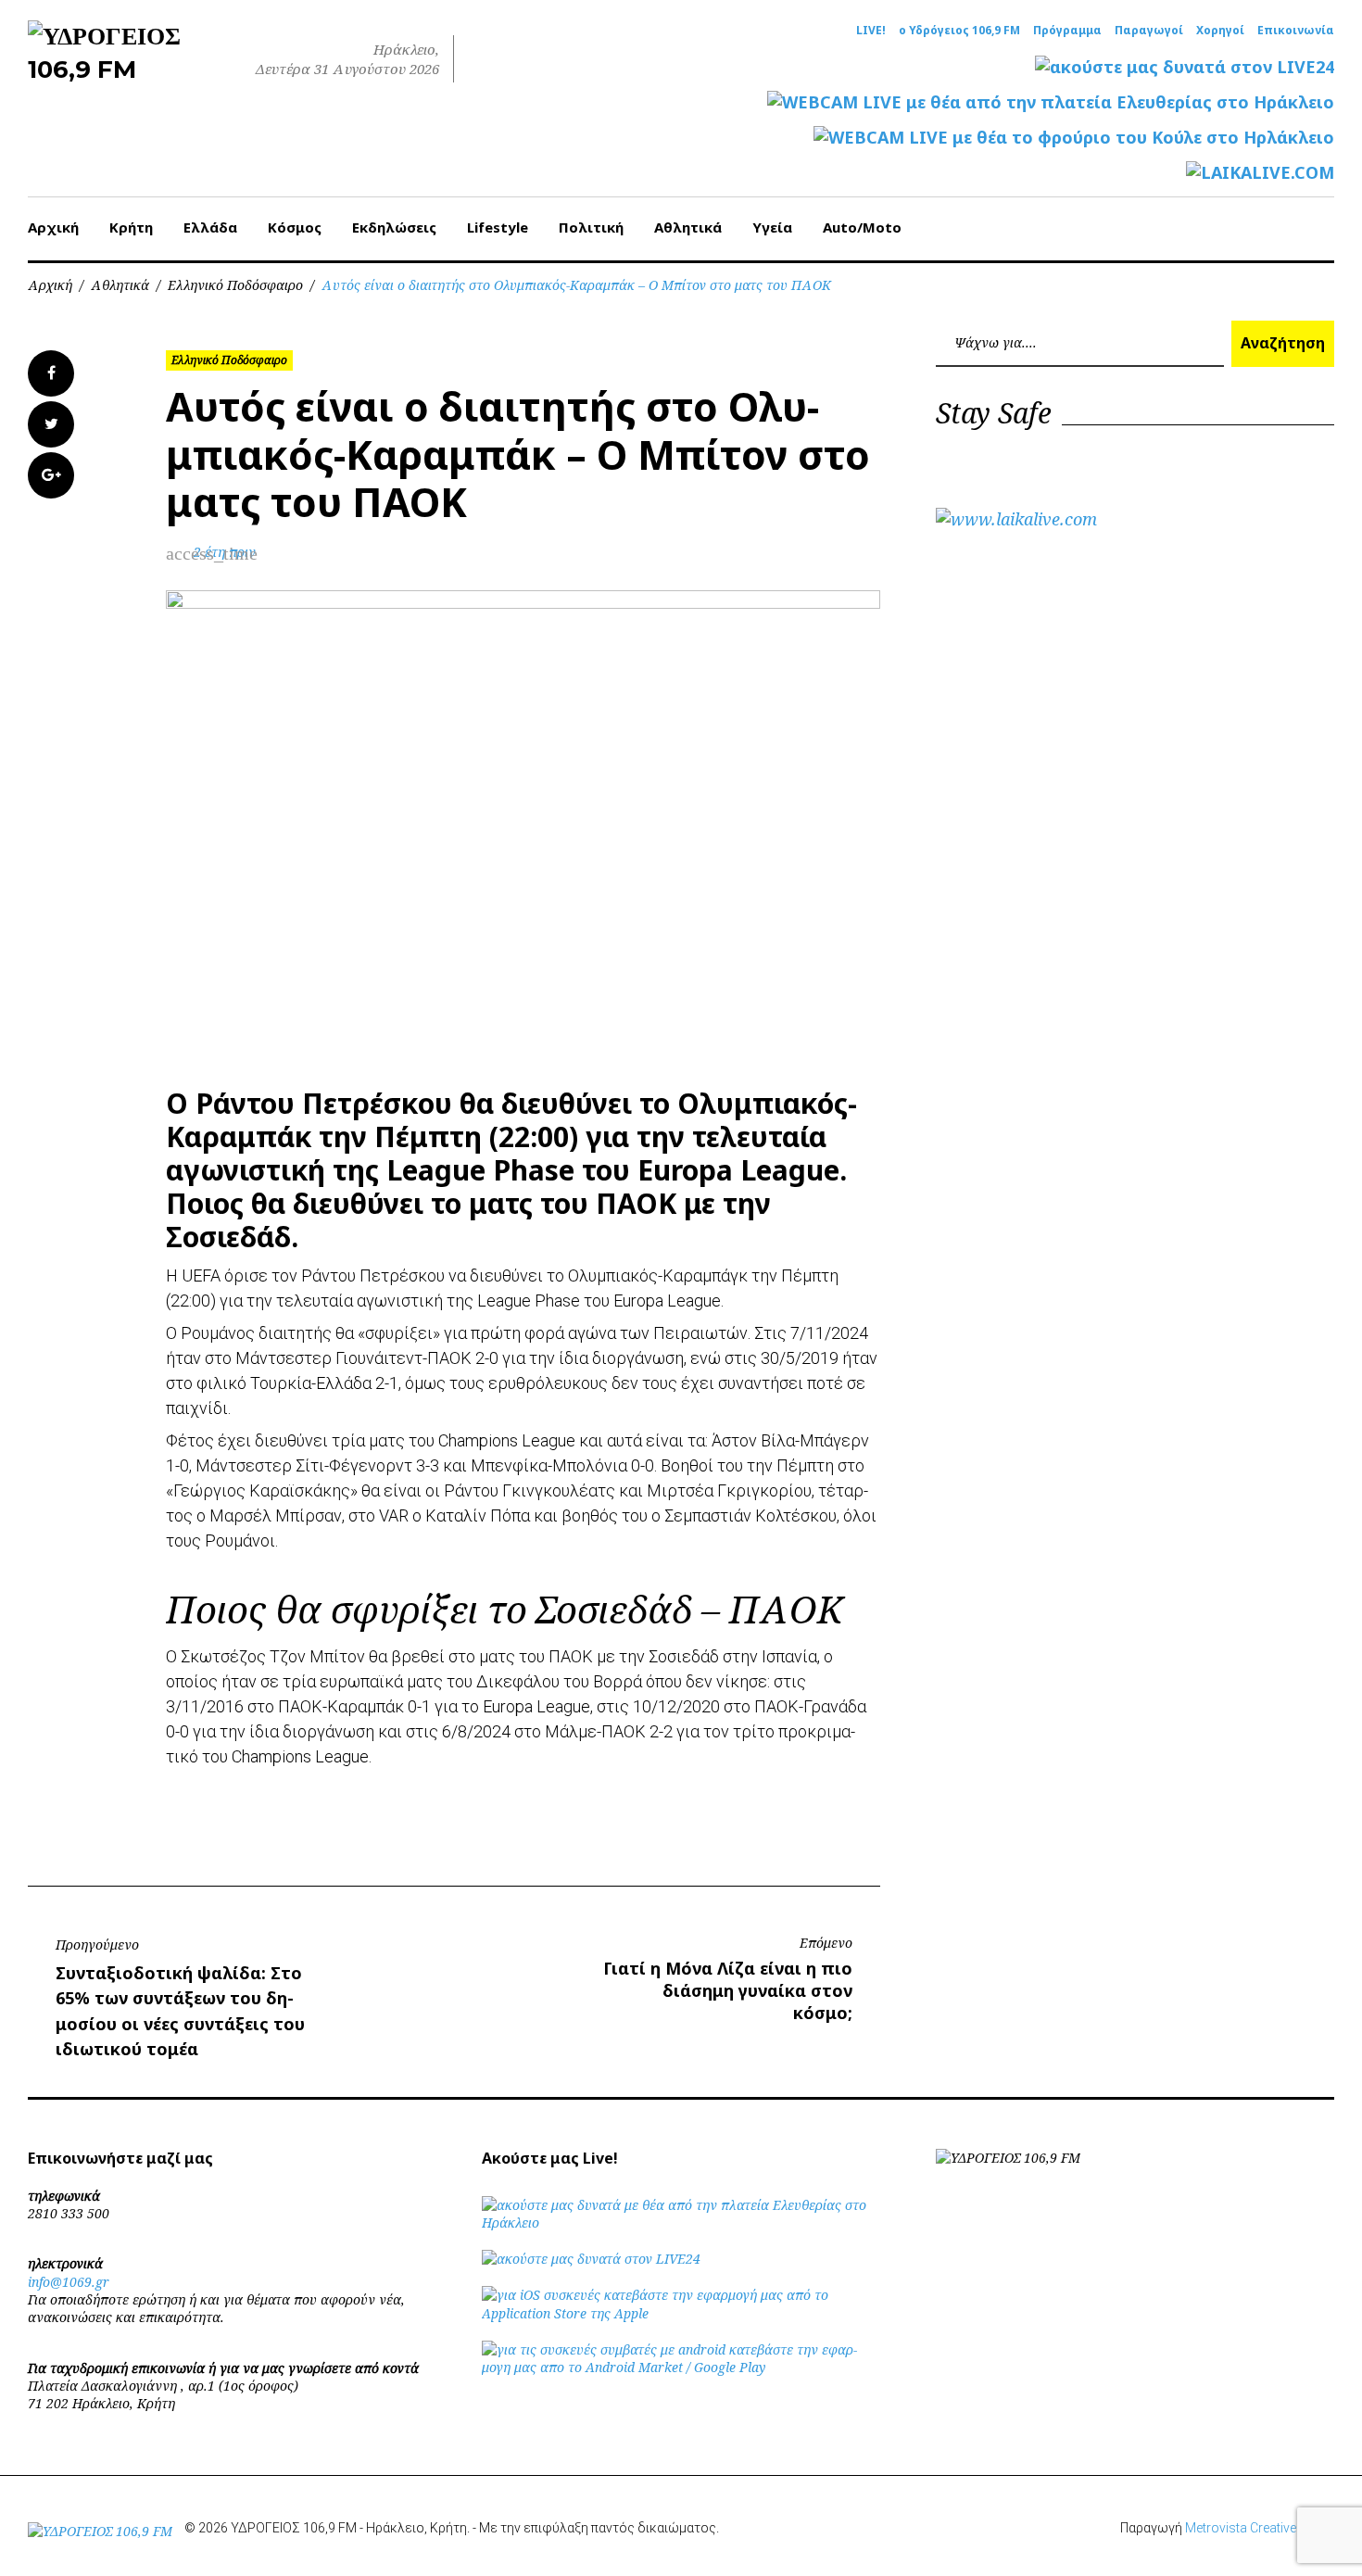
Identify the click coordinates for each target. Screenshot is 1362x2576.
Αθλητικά (688, 227)
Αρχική (53, 227)
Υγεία (772, 227)
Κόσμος (295, 227)
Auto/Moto (862, 227)
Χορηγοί (1220, 31)
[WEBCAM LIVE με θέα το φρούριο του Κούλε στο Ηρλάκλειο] (1074, 138)
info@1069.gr (69, 2282)
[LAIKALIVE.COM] (1260, 173)
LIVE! (871, 31)
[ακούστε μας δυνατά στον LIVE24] (1185, 67)
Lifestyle (498, 227)
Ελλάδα (210, 227)
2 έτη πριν (225, 552)
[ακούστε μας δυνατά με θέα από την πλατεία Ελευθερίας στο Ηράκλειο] (681, 2222)
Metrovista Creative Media (1260, 2528)
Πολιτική (591, 227)
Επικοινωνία (1296, 31)
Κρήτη (131, 227)
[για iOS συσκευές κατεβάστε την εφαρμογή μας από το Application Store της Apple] (681, 2313)
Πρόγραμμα (1067, 31)
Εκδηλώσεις (394, 227)
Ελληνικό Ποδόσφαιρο (235, 285)
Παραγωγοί (1149, 31)
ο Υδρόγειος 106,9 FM (959, 31)
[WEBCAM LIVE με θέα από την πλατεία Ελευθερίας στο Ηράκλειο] (1051, 102)
